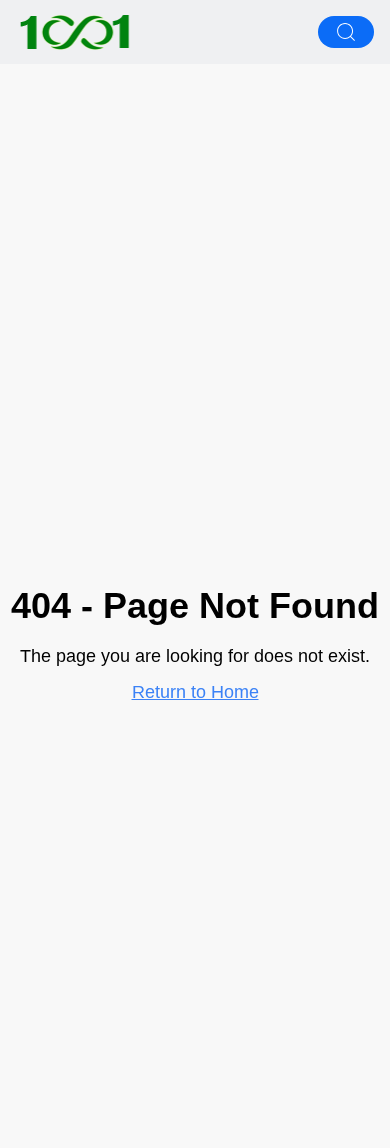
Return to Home (195, 692)
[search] (346, 32)
